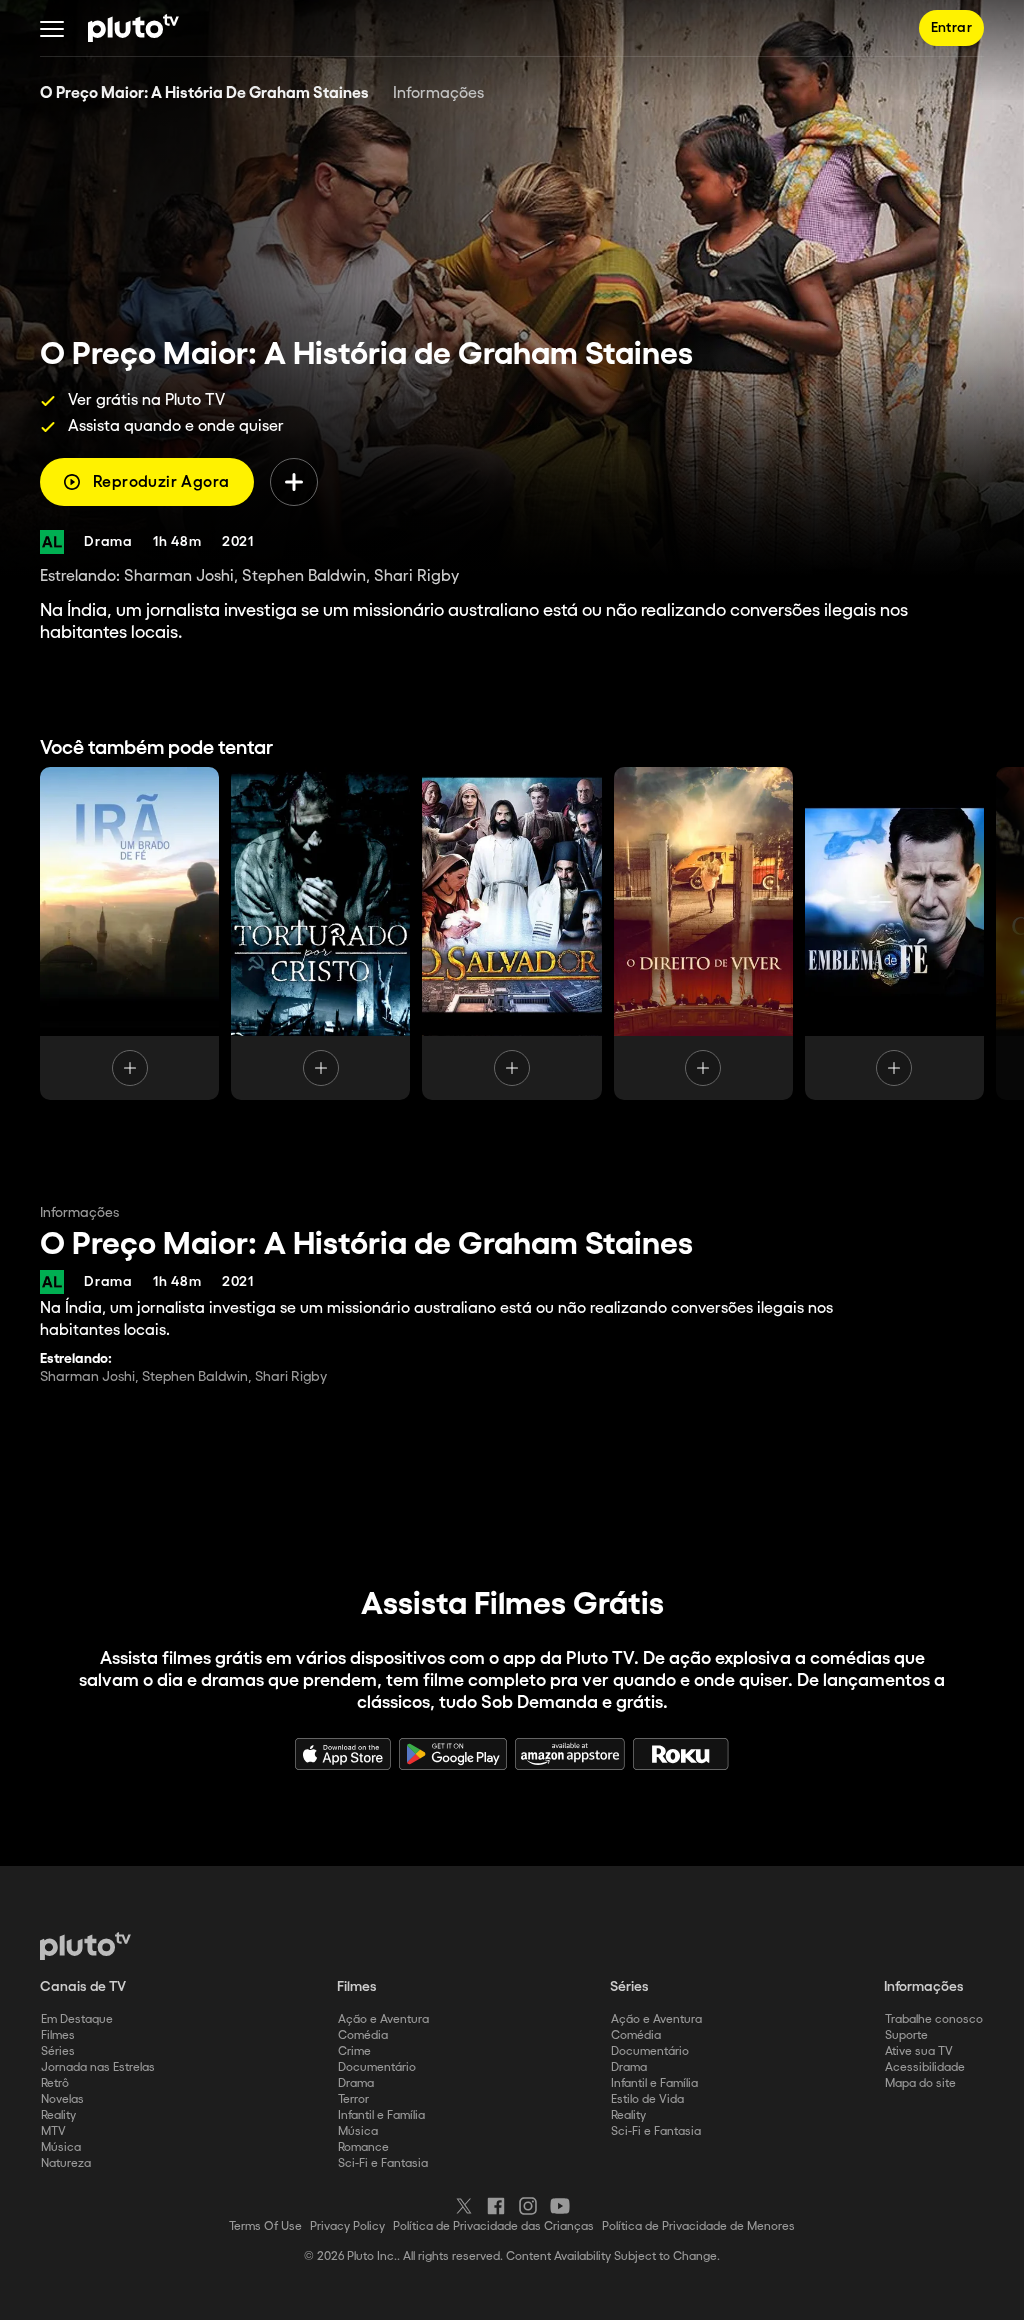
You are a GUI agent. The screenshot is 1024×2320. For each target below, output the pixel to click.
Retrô (55, 2083)
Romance (363, 2147)
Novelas (62, 2099)
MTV (53, 2131)
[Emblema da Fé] (894, 933)
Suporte (906, 2035)
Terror (353, 2099)
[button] (52, 28)
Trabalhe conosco (934, 2019)
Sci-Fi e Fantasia (383, 2163)
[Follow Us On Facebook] (496, 2206)
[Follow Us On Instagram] (528, 2206)
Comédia (363, 2035)
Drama (356, 2083)
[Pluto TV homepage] (85, 1946)
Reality (58, 2115)
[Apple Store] (343, 1754)
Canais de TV (83, 1987)
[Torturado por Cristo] (320, 933)
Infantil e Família (381, 2115)
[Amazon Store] (570, 1754)
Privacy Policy (347, 2226)
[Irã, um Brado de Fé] (129, 933)
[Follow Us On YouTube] (560, 2206)
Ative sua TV (919, 2051)
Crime (354, 2051)
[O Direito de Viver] (703, 933)
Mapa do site (920, 2083)
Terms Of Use (265, 2226)
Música (61, 2147)
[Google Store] (453, 1754)
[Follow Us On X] (464, 2206)
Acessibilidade (925, 2067)
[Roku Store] (681, 1754)
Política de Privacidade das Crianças (493, 2226)
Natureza (66, 2163)
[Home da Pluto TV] (133, 28)
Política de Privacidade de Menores (698, 2226)
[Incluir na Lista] (294, 482)
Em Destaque (77, 2019)
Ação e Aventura (383, 2019)
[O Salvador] (511, 933)
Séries (58, 2051)
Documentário (377, 2067)
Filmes (58, 2035)
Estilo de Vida (647, 2099)
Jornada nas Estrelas (98, 2067)
